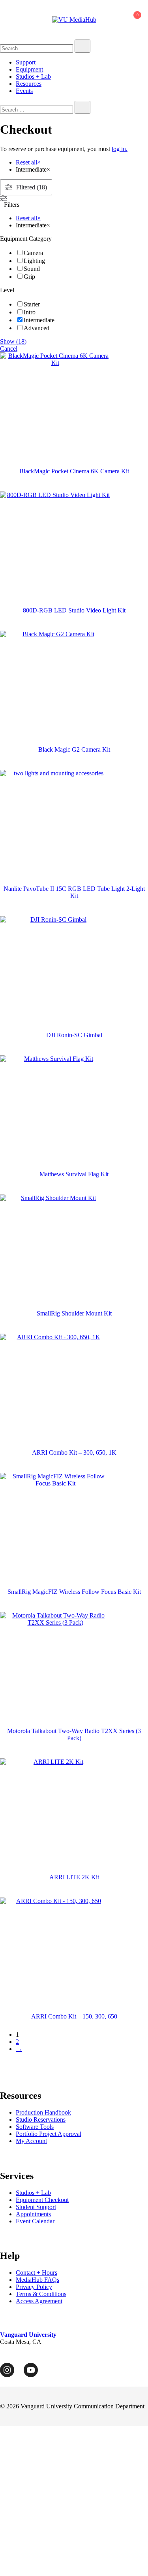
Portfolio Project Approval (49, 2134)
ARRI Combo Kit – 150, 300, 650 (74, 2016)
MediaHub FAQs (37, 2280)
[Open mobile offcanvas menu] (3, 20)
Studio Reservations (41, 2120)
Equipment (29, 69)
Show (13, 341)
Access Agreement (39, 2301)
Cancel (9, 349)
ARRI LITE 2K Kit (74, 1877)
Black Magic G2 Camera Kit (74, 749)
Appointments (33, 2214)
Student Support (36, 2207)
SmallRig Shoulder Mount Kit (74, 1313)
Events (24, 91)
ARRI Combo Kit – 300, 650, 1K (74, 1452)
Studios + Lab (33, 77)
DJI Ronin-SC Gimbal (74, 1035)
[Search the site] (82, 46)
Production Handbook (43, 2112)
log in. (120, 149)
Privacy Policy (34, 2287)
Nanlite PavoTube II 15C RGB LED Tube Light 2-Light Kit (74, 892)
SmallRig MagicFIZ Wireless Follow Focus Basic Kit (74, 1592)
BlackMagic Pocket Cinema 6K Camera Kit (74, 471)
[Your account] (114, 20)
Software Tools (35, 2127)
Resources (29, 84)
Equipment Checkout (42, 2200)
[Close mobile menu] (133, 16)
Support (26, 62)
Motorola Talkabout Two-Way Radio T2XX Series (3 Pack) (74, 1734)
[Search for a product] (104, 20)
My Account (31, 2141)
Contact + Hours (37, 2273)
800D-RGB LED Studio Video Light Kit (74, 610)
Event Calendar (35, 2221)
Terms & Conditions (41, 2294)
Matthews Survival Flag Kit (74, 1174)
